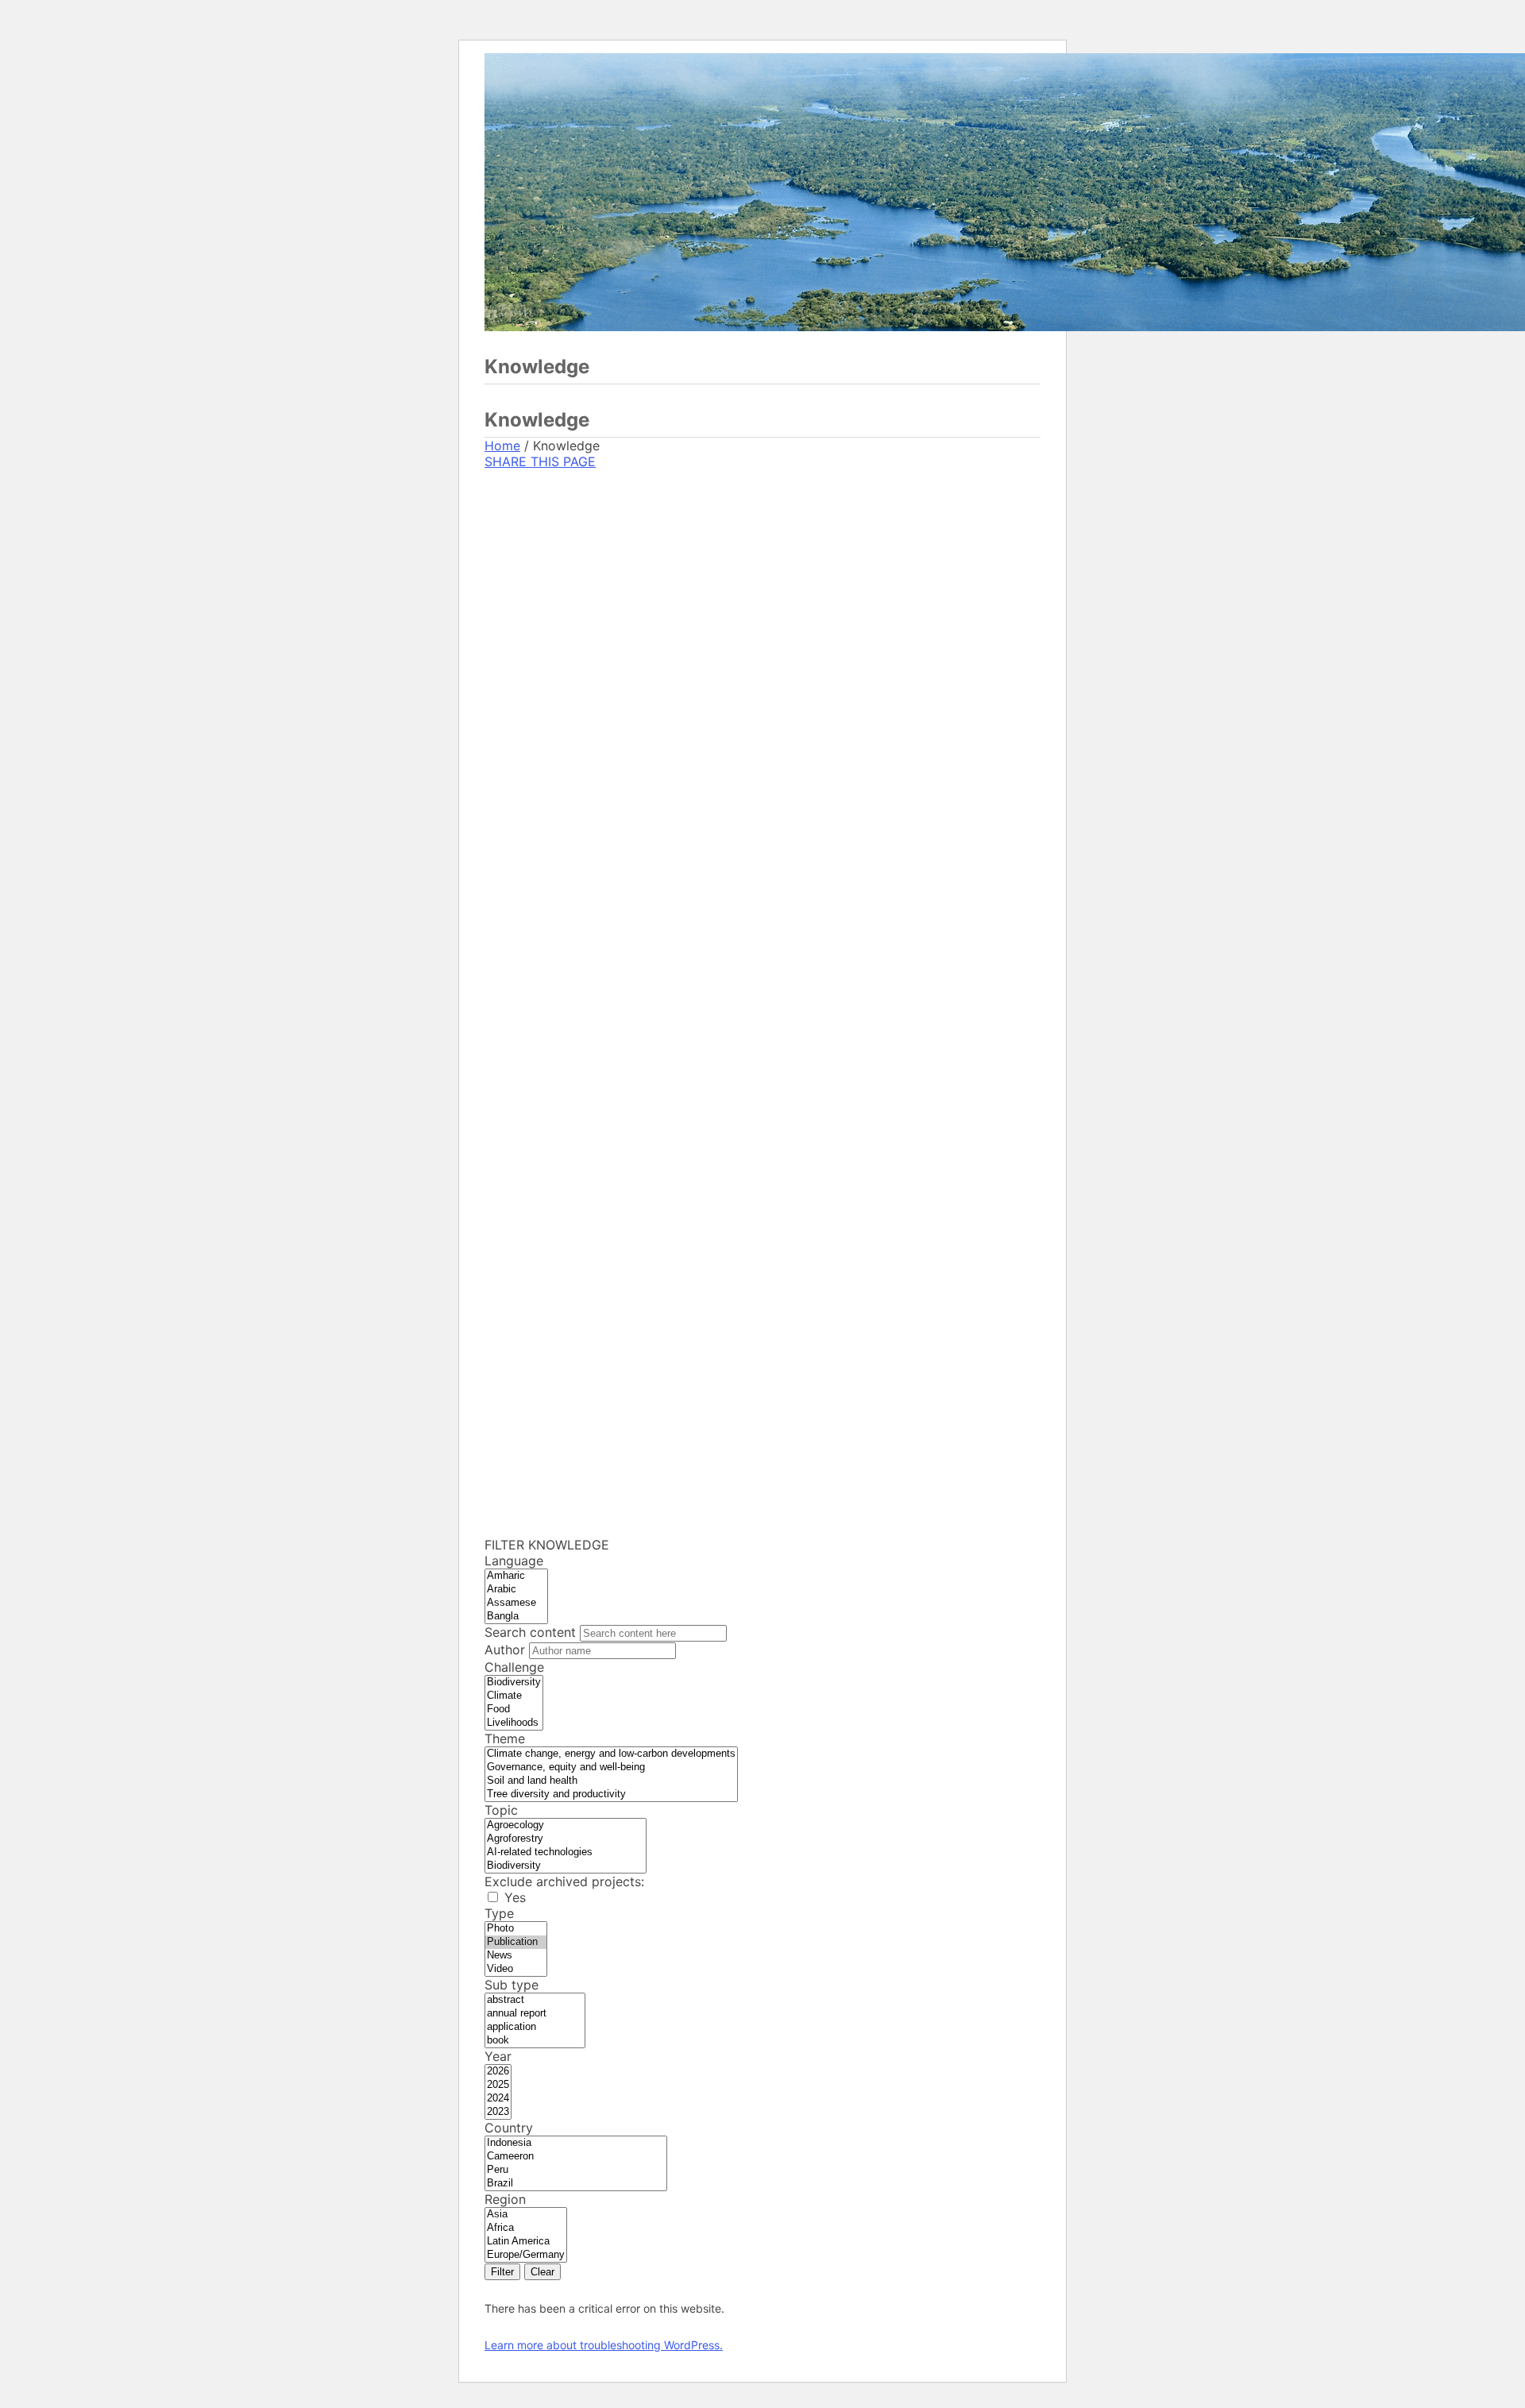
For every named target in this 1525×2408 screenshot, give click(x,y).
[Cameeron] (576, 2157)
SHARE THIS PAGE (540, 461)
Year (498, 2056)
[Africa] (526, 2228)
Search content (532, 1632)
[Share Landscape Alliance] (593, 871)
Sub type (512, 1985)
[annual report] (535, 2014)
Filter (502, 2272)
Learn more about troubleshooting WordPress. (604, 2345)
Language (514, 1561)
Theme (505, 1738)
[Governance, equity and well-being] (611, 1767)
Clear (542, 2272)
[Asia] (526, 2215)
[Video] (516, 1969)
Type (499, 1913)
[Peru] (576, 2170)
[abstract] (535, 2000)
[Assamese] (516, 1603)
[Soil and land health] (611, 1781)
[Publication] (516, 1942)
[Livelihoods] (514, 1723)
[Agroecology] (566, 1825)
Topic (501, 1810)
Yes (515, 1897)
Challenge (514, 1667)
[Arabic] (516, 1590)
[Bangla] (516, 1617)
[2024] (498, 2099)
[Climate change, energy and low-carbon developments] (611, 1754)
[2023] (498, 2112)
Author (507, 1650)
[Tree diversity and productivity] (611, 1794)
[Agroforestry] (566, 1839)
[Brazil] (576, 2184)
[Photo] (516, 1929)
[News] (516, 1956)
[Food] (514, 1710)
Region (505, 2199)
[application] (535, 2027)
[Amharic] (516, 1576)
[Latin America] (526, 2242)
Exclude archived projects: (564, 1881)
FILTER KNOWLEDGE (547, 1545)
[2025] (498, 2085)
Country (509, 2128)
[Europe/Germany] (526, 2255)
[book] (535, 2041)
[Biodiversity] (514, 1683)
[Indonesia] (576, 2143)
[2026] (498, 2072)
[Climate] (514, 1696)
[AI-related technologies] (566, 1852)
